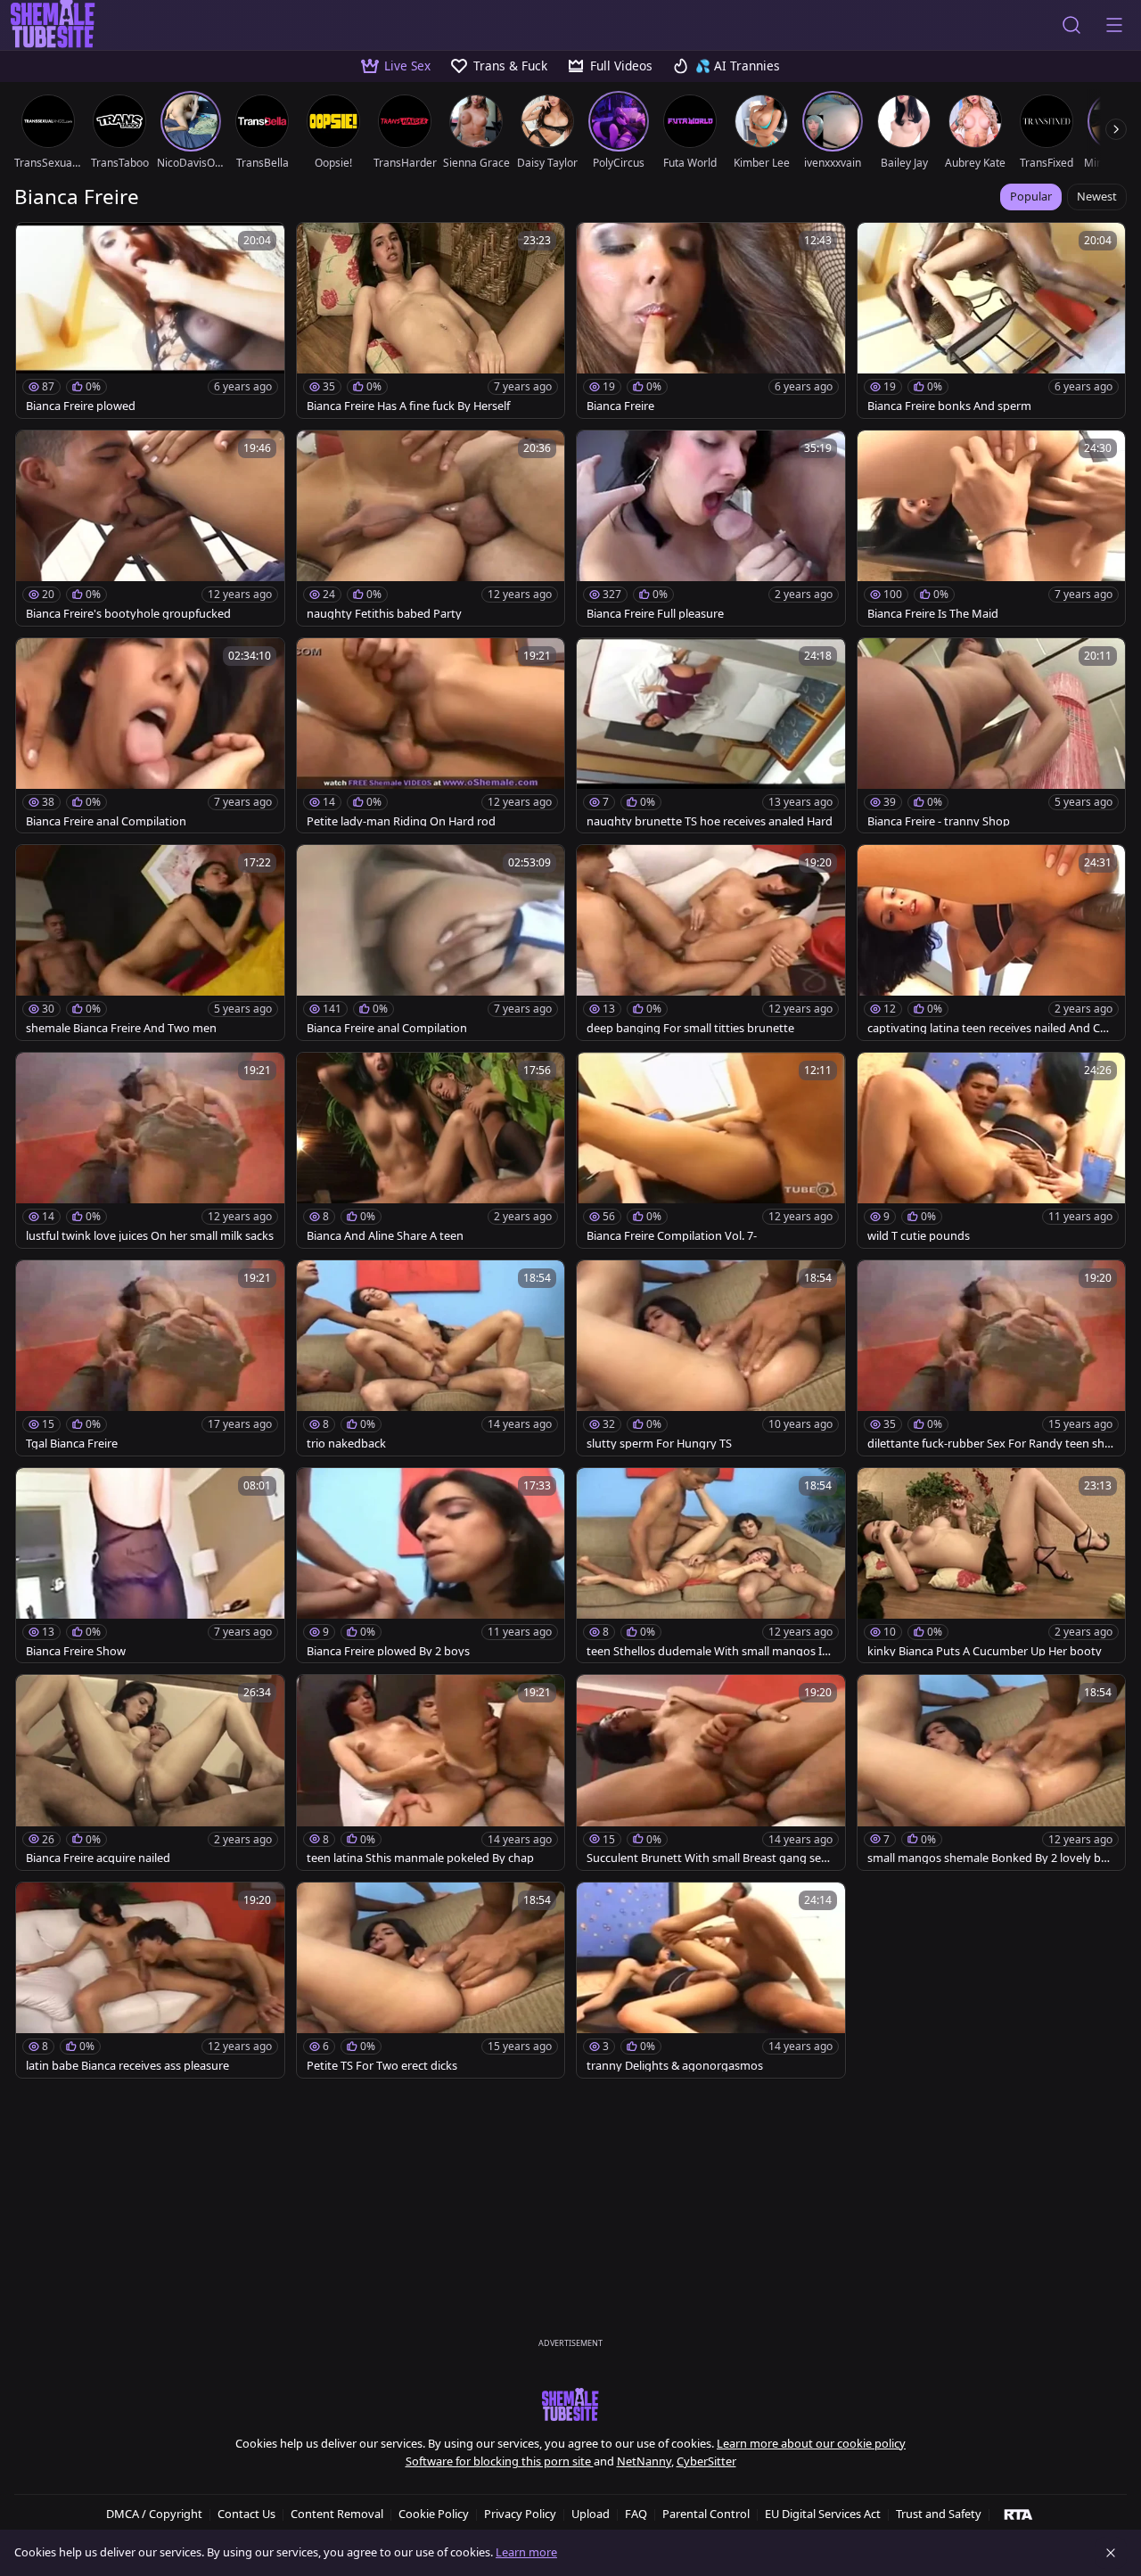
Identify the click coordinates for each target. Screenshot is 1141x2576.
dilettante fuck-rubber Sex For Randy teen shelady (990, 1444)
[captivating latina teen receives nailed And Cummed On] (992, 943)
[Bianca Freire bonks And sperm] (992, 320)
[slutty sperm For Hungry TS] (711, 1358)
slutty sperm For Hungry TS (659, 1444)
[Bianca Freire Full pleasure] (711, 528)
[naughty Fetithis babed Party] (431, 528)
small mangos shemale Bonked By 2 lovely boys (991, 1858)
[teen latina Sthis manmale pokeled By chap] (431, 1772)
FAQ (636, 2514)
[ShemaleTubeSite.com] (570, 2406)
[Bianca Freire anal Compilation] (150, 736)
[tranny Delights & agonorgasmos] (711, 1980)
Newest (1097, 196)
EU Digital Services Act (823, 2514)
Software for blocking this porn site (500, 2461)
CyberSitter (706, 2461)
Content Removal (337, 2514)
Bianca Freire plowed (81, 406)
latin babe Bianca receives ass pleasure (127, 2066)
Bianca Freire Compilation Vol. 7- (672, 1236)
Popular (1031, 196)
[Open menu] (1114, 25)
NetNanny (644, 2461)
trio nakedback (346, 1444)
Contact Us (246, 2514)
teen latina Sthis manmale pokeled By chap (420, 1858)
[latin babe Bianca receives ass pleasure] (150, 1980)
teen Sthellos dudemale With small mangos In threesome (708, 1651)
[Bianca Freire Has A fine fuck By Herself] (431, 320)
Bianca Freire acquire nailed (98, 1858)
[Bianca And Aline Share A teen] (431, 1150)
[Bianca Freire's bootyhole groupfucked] (150, 528)
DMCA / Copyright (154, 2514)
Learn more (526, 2552)
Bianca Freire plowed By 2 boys (388, 1651)
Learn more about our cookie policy (811, 2443)
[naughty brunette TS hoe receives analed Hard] (711, 736)
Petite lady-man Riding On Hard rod (401, 821)
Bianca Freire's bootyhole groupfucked (128, 614)
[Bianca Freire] (711, 320)
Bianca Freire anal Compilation (106, 821)
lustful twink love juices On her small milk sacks (150, 1236)
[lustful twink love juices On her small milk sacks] (150, 1150)
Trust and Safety (939, 2514)
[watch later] (37, 244)
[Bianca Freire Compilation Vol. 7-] (711, 1150)
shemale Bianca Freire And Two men (121, 1028)
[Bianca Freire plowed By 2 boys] (431, 1566)
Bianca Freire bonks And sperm (949, 406)
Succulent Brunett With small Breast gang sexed (710, 1858)
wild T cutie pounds (919, 1236)
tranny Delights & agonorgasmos (675, 2066)
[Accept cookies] (1111, 2553)
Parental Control (706, 2514)
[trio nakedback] (431, 1358)
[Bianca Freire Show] (150, 1566)
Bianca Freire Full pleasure (655, 614)
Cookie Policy (434, 2514)
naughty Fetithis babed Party (384, 614)
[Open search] (1071, 25)
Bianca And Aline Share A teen (385, 1236)
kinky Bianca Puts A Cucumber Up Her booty (985, 1651)
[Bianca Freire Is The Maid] (992, 528)
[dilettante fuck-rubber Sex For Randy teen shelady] (992, 1358)
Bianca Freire (620, 406)
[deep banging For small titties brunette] (711, 943)
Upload (591, 2514)
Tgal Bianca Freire (72, 1444)
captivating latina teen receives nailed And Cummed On (987, 1028)
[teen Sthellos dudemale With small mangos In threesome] (711, 1566)
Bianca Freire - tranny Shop (939, 821)
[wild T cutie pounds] (992, 1150)
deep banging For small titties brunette (690, 1028)
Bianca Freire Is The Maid (933, 614)
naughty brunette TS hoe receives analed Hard (710, 821)
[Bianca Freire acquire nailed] (150, 1772)
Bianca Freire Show (76, 1651)
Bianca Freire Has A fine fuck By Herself (408, 406)
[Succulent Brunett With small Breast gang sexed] (711, 1772)
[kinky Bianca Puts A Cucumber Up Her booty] (992, 1566)
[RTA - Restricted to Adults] (1018, 2514)
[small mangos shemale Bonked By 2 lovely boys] (992, 1772)
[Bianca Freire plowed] (150, 320)
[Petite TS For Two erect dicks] (431, 1980)
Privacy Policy (520, 2514)
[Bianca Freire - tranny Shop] (992, 736)
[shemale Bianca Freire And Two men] (150, 943)
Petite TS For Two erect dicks (382, 2066)
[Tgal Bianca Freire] (150, 1358)
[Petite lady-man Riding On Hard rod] (431, 736)
